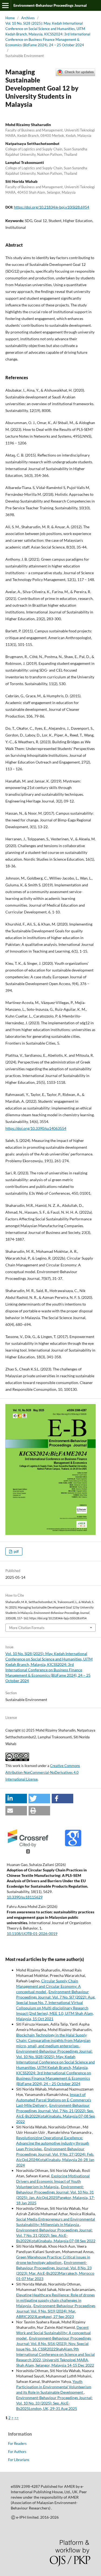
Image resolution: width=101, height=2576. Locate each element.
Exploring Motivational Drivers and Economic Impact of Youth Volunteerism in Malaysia (53, 2181)
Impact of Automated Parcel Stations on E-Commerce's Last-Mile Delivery (54, 2100)
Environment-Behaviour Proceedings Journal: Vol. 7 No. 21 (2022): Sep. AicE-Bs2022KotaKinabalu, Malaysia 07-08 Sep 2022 (56, 2235)
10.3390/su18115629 (25, 1897)
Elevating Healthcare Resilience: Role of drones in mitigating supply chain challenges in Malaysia (55, 2300)
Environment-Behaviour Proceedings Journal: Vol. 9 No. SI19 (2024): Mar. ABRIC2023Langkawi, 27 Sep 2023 (56, 2311)
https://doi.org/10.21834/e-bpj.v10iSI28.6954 (52, 207)
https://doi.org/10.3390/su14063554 (36, 1128)
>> (16, 2418)
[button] (16, 1799)
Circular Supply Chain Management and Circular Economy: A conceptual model (48, 1986)
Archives (28, 18)
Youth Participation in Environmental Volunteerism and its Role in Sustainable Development (54, 2387)
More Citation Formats (27, 1628)
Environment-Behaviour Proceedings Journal (50, 5)
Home (10, 18)
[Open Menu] (5, 5)
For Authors (17, 2452)
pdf (16, 1551)
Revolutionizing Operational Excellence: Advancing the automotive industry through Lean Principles (53, 2143)
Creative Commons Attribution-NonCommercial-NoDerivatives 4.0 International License (43, 1772)
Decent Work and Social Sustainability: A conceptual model (53, 2333)
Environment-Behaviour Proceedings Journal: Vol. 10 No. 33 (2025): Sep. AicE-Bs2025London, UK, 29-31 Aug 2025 (54, 2403)
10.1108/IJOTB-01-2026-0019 (32, 1933)
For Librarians (19, 2460)
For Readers (17, 2443)
